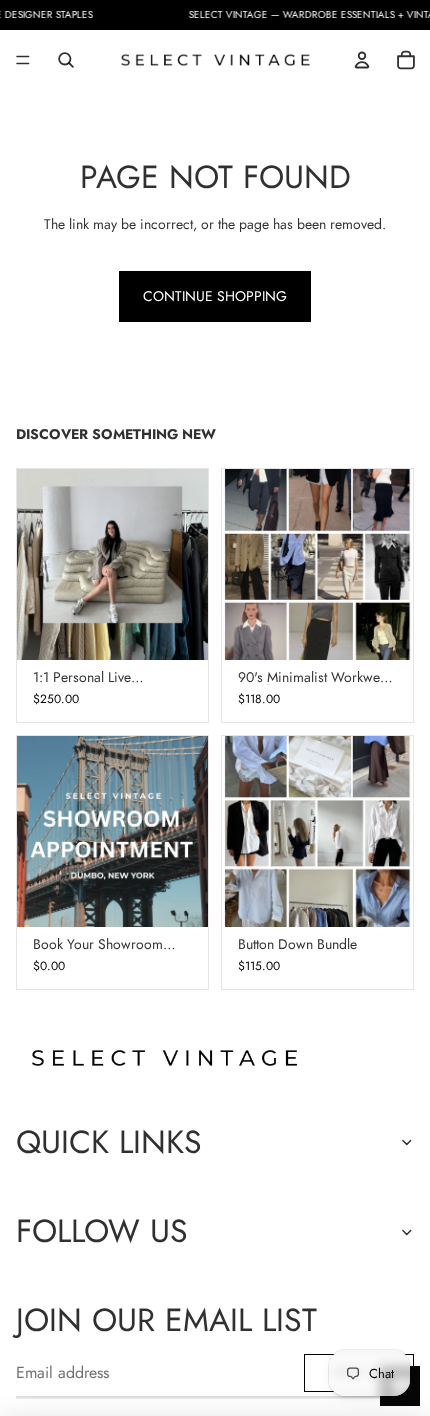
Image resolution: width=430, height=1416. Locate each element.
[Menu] (23, 60)
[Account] (362, 60)
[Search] (66, 60)
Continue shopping (215, 296)
